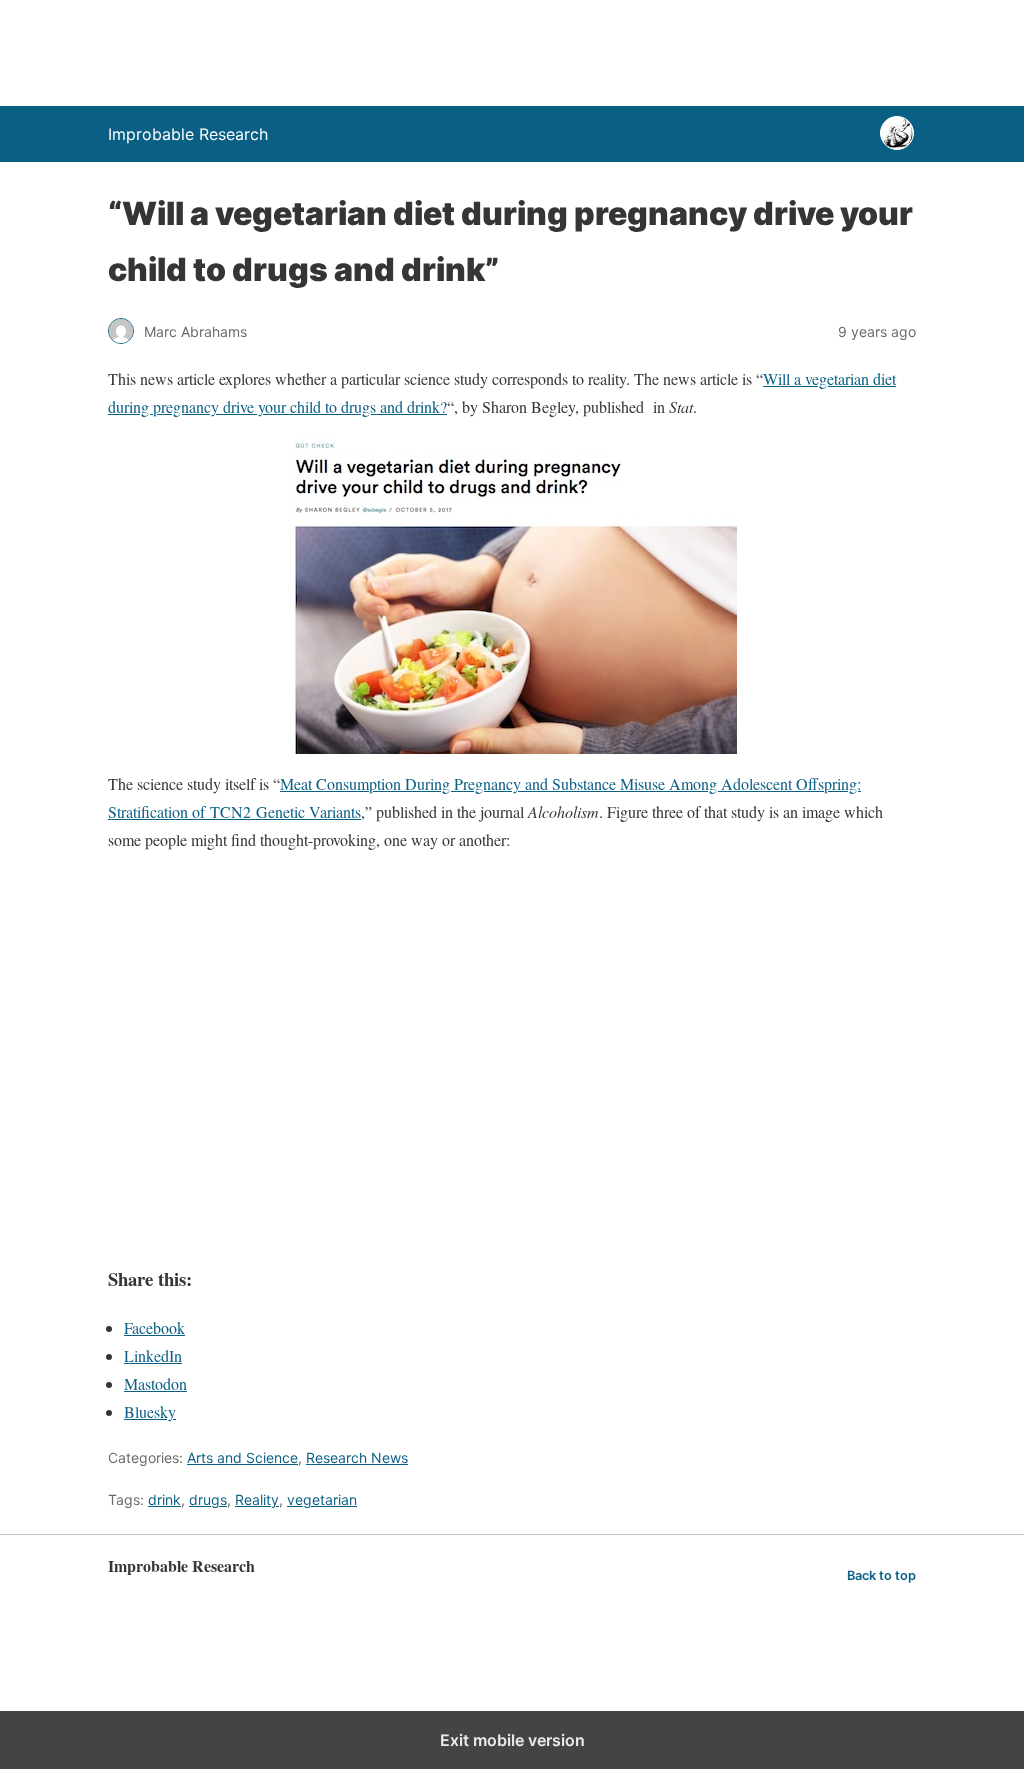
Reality (257, 1499)
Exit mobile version (512, 1740)
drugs (208, 1499)
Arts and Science (242, 1457)
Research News (357, 1457)
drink (164, 1499)
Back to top (881, 1575)
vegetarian (322, 1499)
